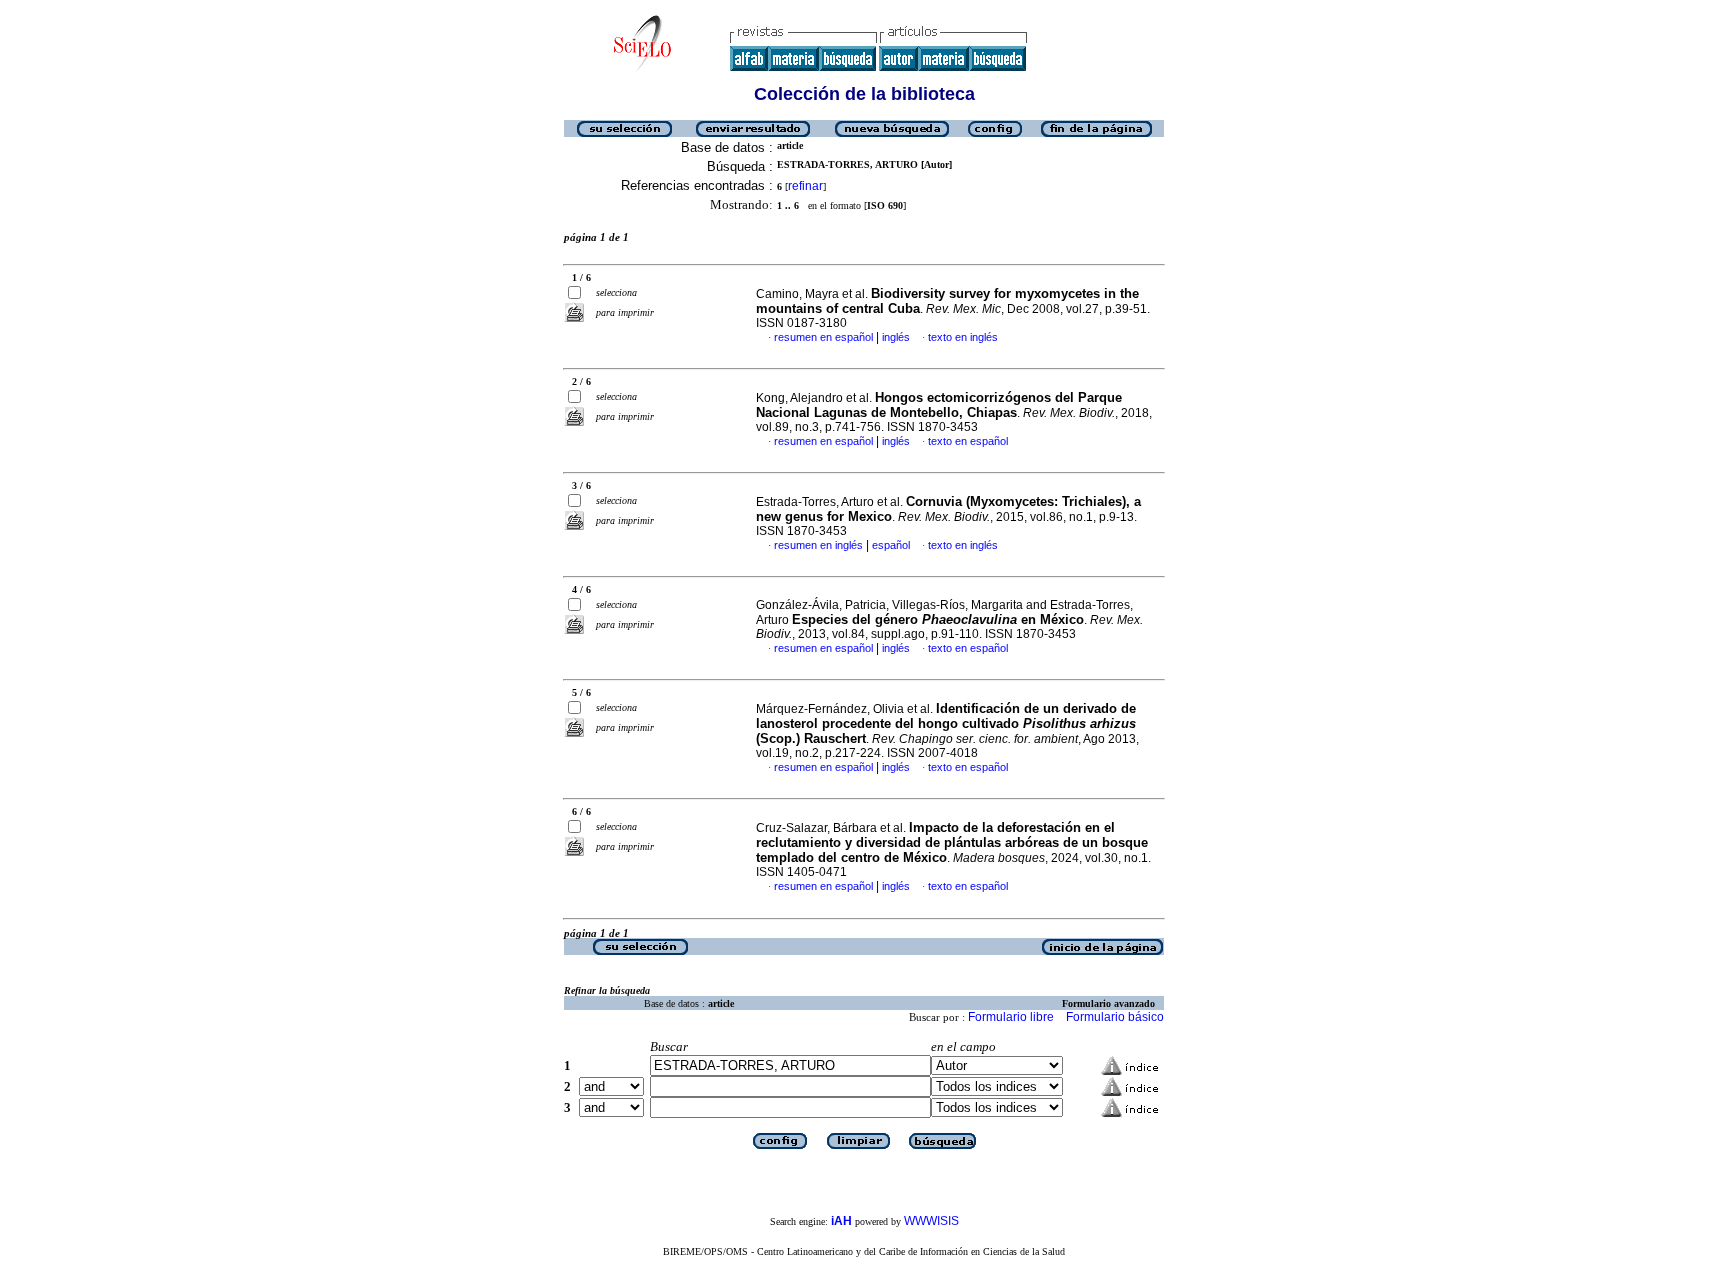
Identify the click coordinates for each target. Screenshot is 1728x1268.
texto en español (968, 441)
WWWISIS (931, 1221)
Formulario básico (1115, 1017)
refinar (805, 186)
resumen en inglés (818, 545)
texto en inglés (963, 337)
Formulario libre (1011, 1017)
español (891, 545)
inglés (896, 337)
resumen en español (823, 337)
